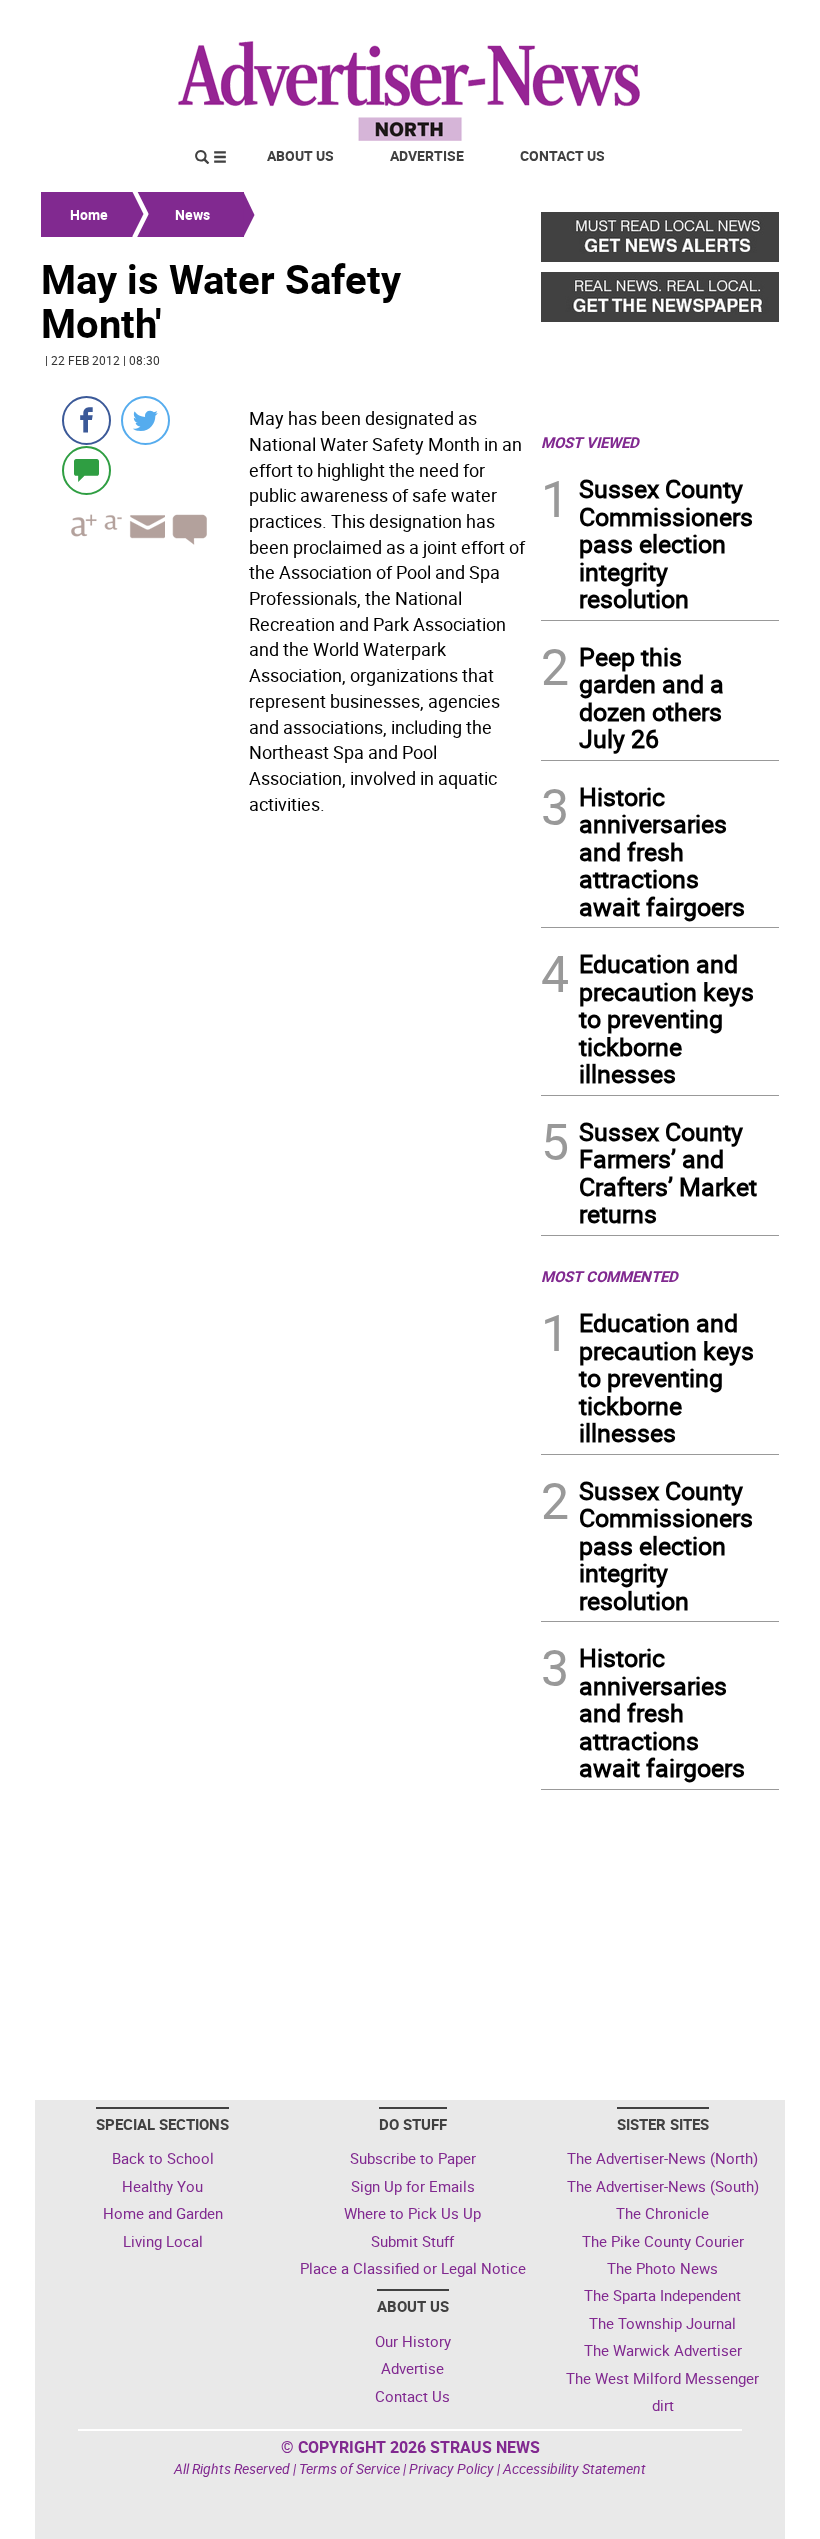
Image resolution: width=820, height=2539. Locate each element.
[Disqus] (285, 1097)
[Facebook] (86, 420)
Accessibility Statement (574, 2468)
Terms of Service (349, 2468)
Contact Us (562, 155)
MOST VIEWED (590, 442)
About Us (300, 155)
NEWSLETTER (618, 23)
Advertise (427, 155)
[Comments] (86, 469)
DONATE (730, 23)
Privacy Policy (451, 2468)
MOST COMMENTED (609, 1276)
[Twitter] (145, 420)
